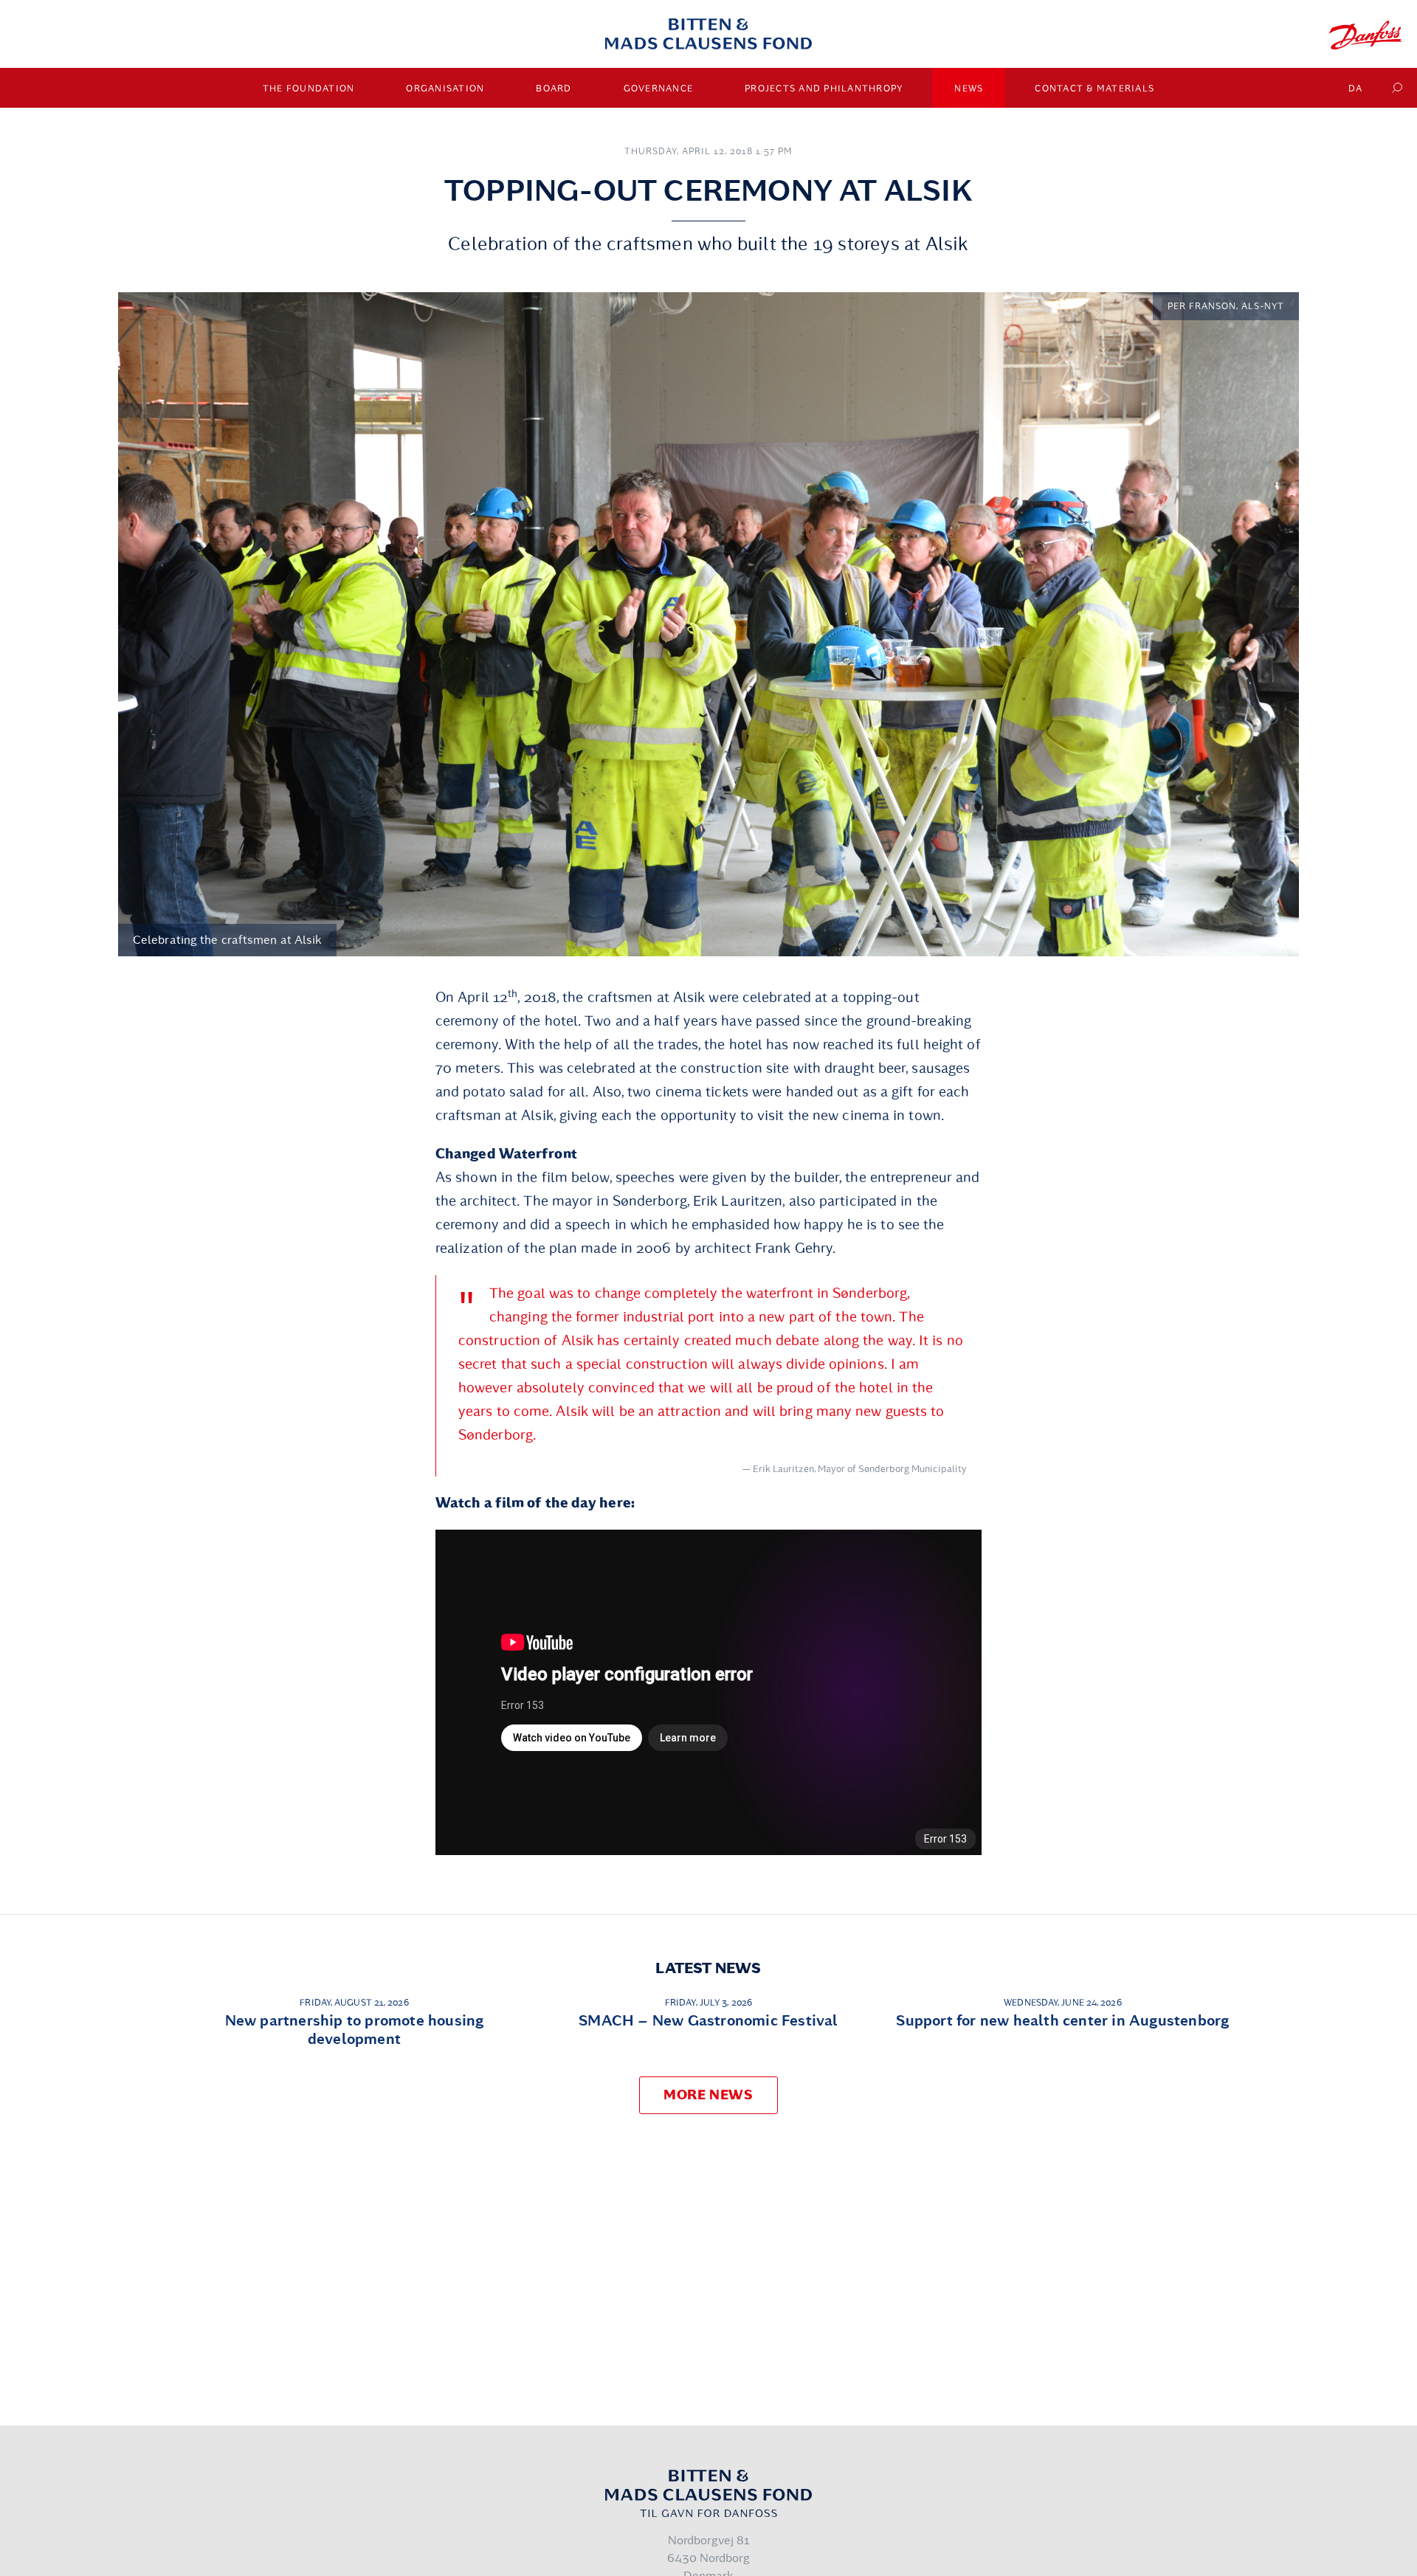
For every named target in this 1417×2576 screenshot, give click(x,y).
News (969, 89)
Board (554, 89)
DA (1356, 89)
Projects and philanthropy (824, 89)
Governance (659, 89)
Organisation (445, 89)
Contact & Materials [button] (1094, 89)
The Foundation (309, 89)
